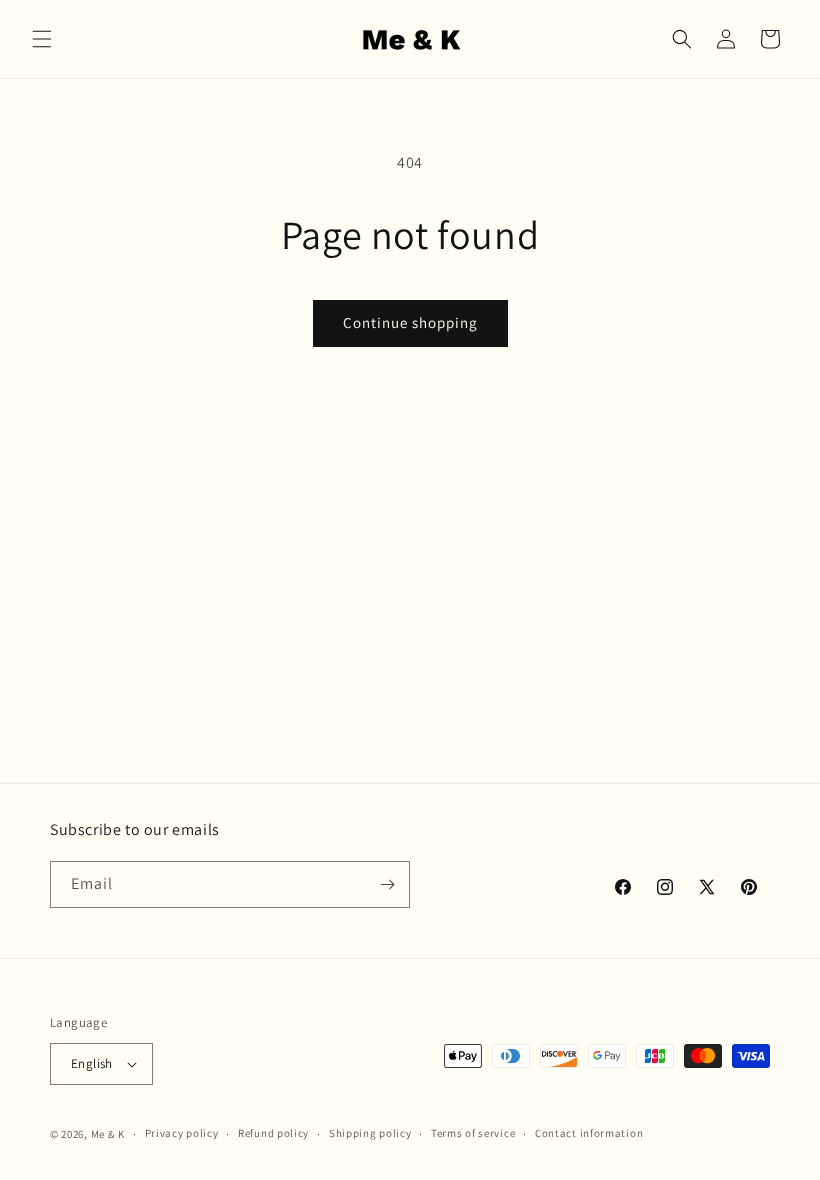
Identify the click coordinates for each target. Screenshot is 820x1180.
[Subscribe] (387, 884)
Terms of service (473, 1133)
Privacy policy (182, 1133)
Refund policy (273, 1133)
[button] (42, 39)
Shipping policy (370, 1133)
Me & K (108, 1134)
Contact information (589, 1133)
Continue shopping (410, 322)
